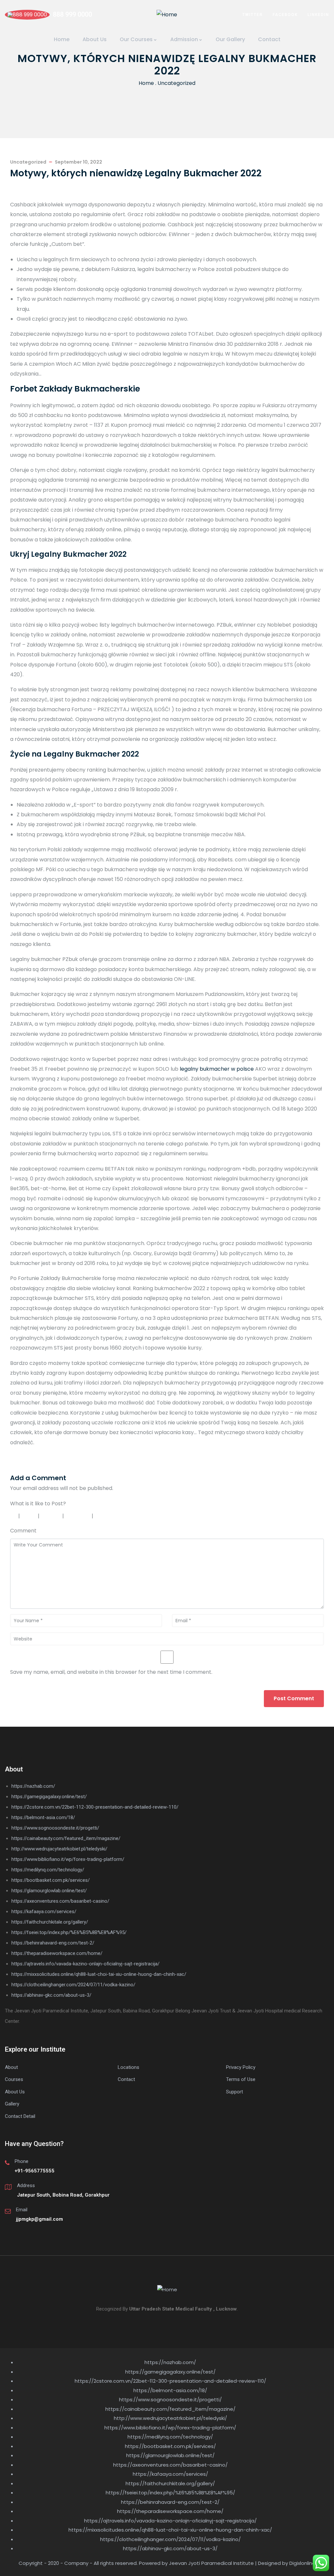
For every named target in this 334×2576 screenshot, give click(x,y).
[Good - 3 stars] (52, 1516)
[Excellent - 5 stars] (110, 1516)
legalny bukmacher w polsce (217, 1069)
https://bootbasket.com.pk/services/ (51, 1880)
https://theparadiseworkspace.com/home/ (57, 1953)
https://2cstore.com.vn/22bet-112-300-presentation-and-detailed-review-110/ (95, 1807)
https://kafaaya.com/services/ (44, 1912)
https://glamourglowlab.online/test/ (49, 1891)
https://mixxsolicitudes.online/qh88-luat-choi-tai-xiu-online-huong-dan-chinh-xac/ (99, 1974)
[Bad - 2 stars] (30, 1516)
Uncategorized (176, 83)
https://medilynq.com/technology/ (48, 1870)
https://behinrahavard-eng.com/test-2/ (53, 1943)
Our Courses (136, 39)
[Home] (167, 15)
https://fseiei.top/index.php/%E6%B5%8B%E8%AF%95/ (69, 1932)
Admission (184, 39)
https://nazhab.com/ (33, 1786)
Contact (269, 39)
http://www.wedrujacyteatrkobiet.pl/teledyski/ (59, 1849)
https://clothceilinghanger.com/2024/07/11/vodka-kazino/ (73, 1985)
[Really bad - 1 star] (13, 1516)
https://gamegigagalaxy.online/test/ (49, 1797)
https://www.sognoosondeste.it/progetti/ (55, 1828)
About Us (95, 39)
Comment (23, 1531)
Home (62, 39)
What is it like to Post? (38, 1504)
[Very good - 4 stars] (79, 1516)
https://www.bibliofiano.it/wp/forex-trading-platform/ (68, 1859)
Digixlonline (302, 2563)
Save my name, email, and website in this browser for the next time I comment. (111, 1672)
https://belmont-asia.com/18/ (43, 1817)
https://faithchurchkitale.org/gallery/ (50, 1922)
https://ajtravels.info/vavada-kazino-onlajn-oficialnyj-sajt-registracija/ (85, 1964)
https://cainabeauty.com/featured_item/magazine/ (66, 1838)
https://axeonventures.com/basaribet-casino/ (60, 1901)
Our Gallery (230, 39)
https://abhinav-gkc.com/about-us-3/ (51, 1995)
